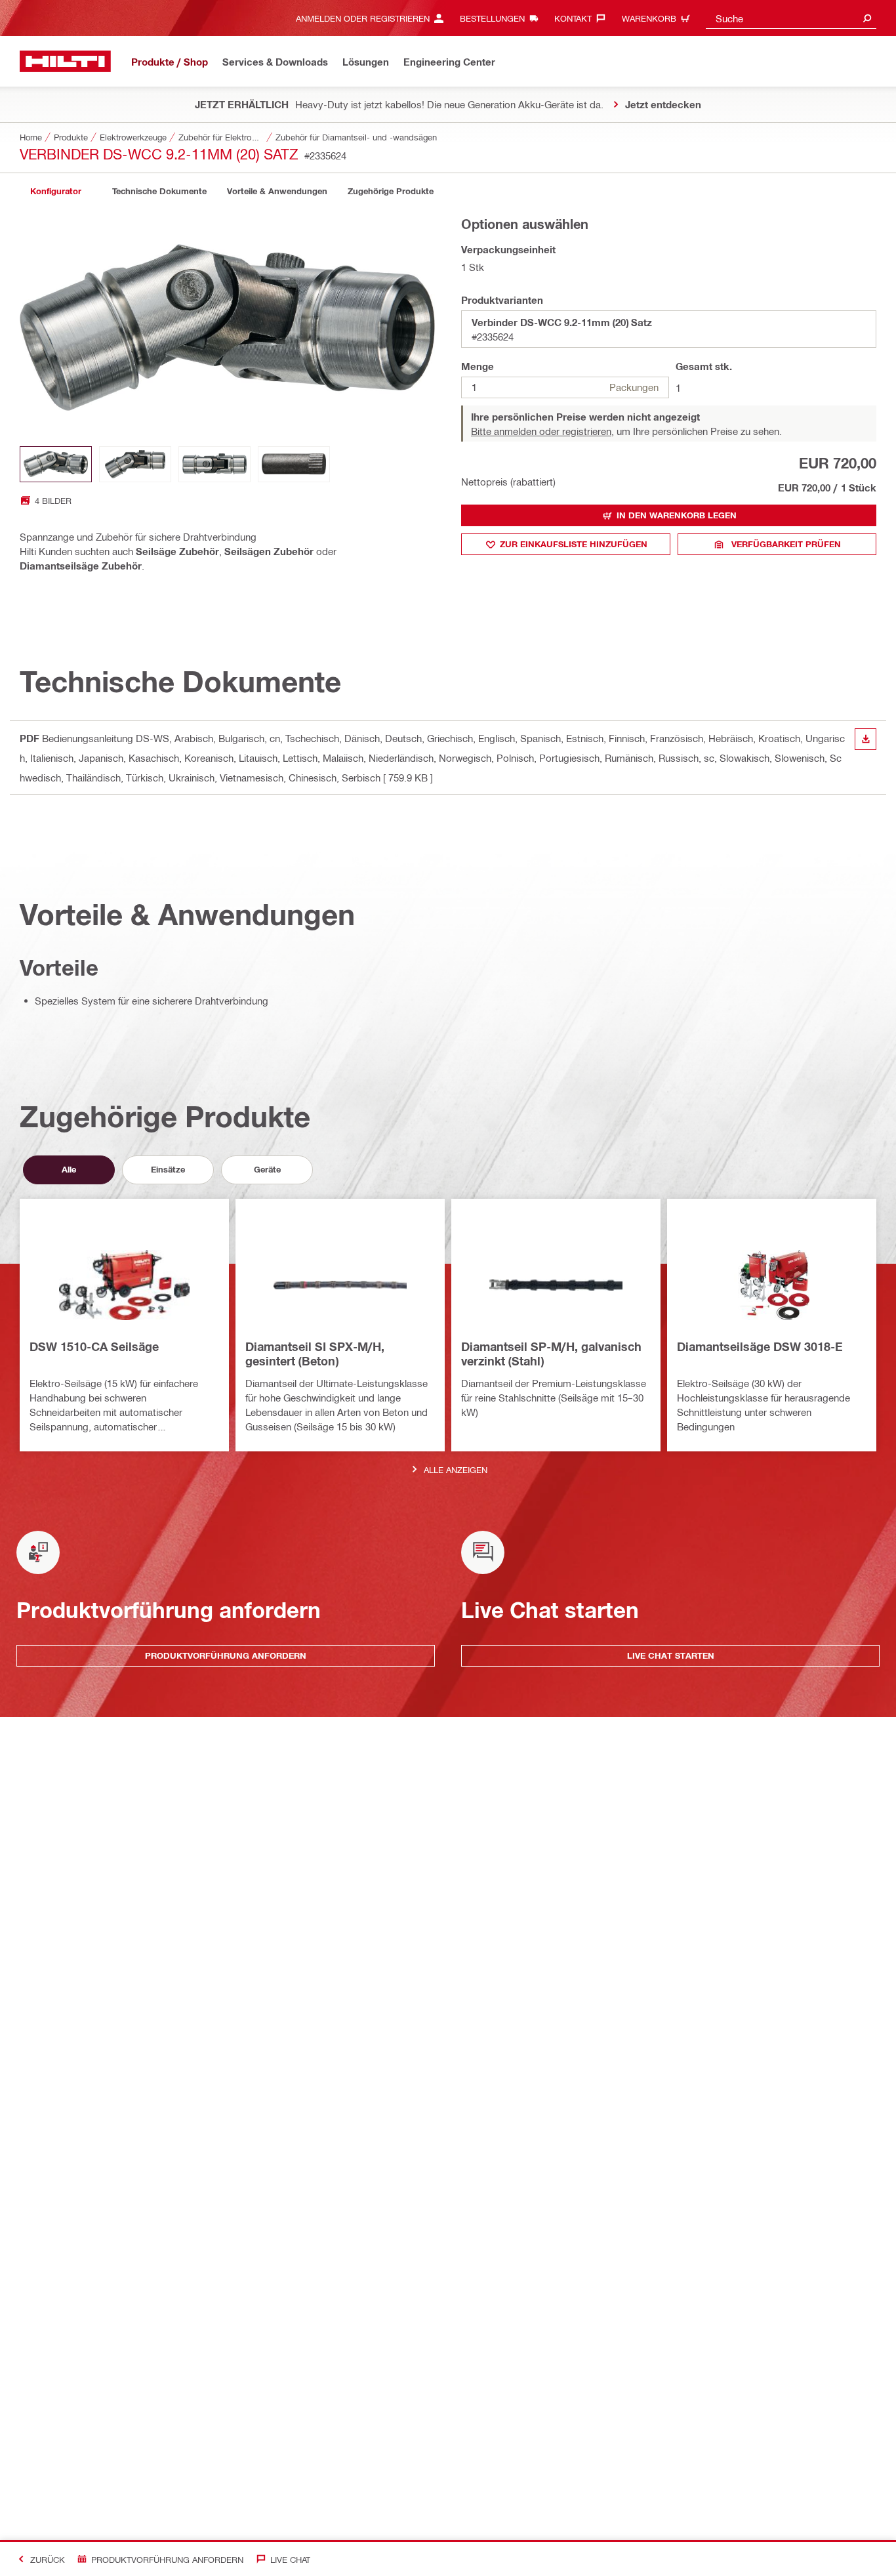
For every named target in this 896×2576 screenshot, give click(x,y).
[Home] (65, 61)
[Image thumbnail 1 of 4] (56, 464)
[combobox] (791, 18)
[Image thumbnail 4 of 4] (294, 464)
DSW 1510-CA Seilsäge (94, 1346)
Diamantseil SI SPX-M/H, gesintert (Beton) (315, 1354)
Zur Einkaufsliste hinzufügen (574, 544)
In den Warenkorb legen (677, 515)
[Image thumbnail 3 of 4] (214, 464)
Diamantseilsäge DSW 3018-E (760, 1346)
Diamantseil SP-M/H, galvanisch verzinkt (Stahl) (551, 1354)
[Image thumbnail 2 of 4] (135, 464)
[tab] (56, 191)
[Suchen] (867, 18)
